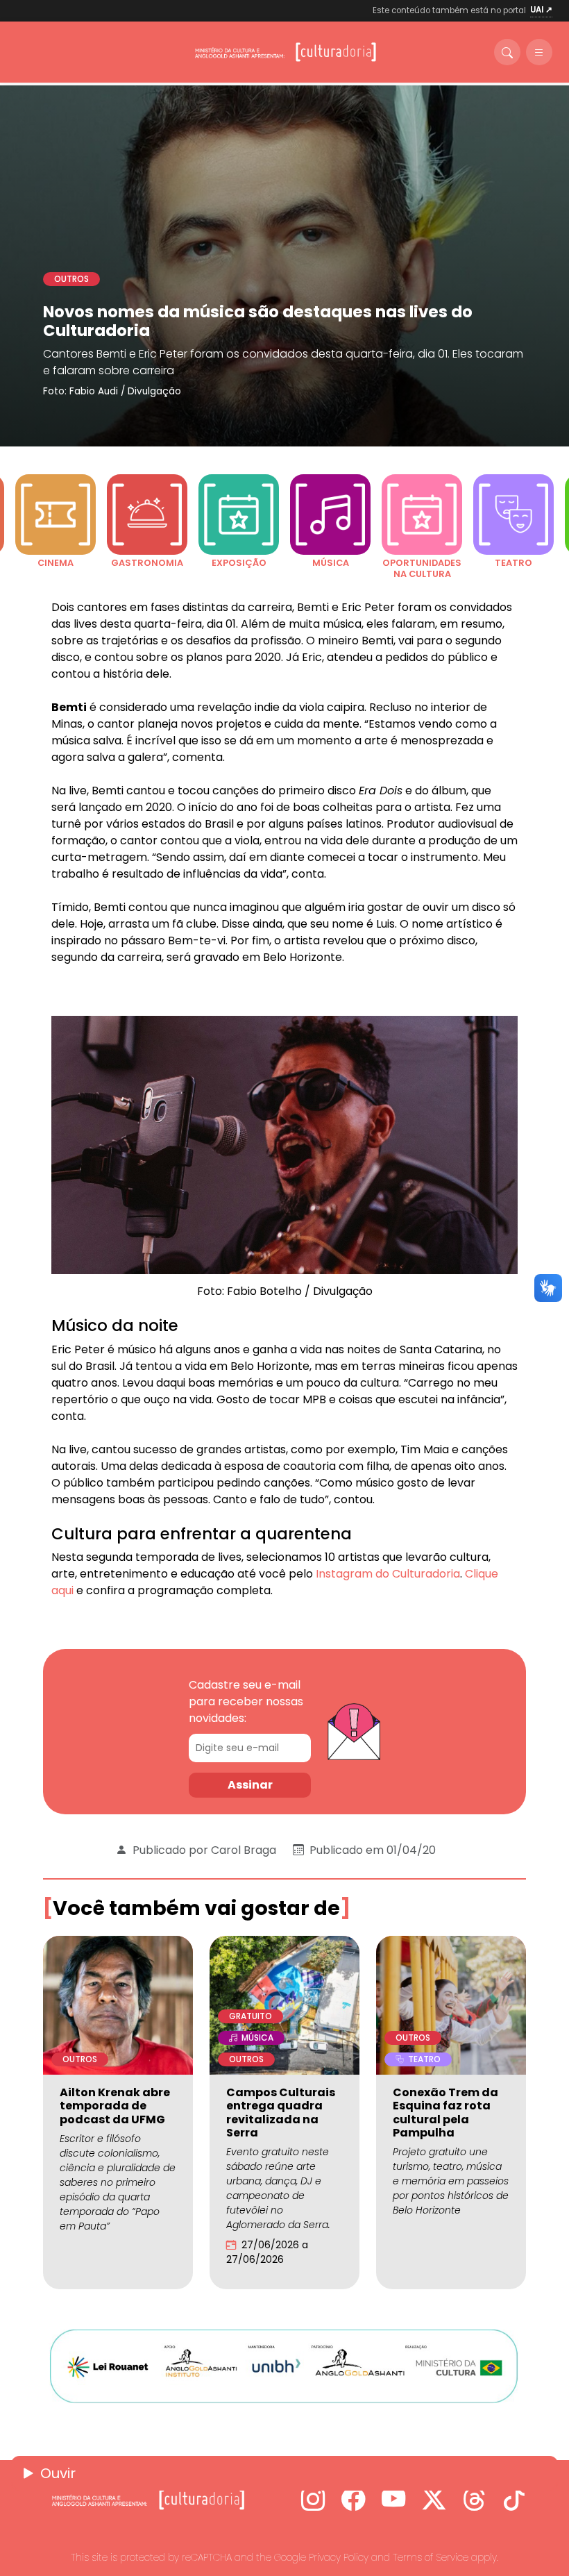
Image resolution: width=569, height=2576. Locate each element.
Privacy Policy (339, 2557)
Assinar (250, 1785)
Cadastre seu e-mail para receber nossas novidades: (246, 1701)
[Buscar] (507, 52)
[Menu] (539, 52)
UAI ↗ (541, 10)
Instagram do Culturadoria (387, 1574)
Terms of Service (431, 2557)
